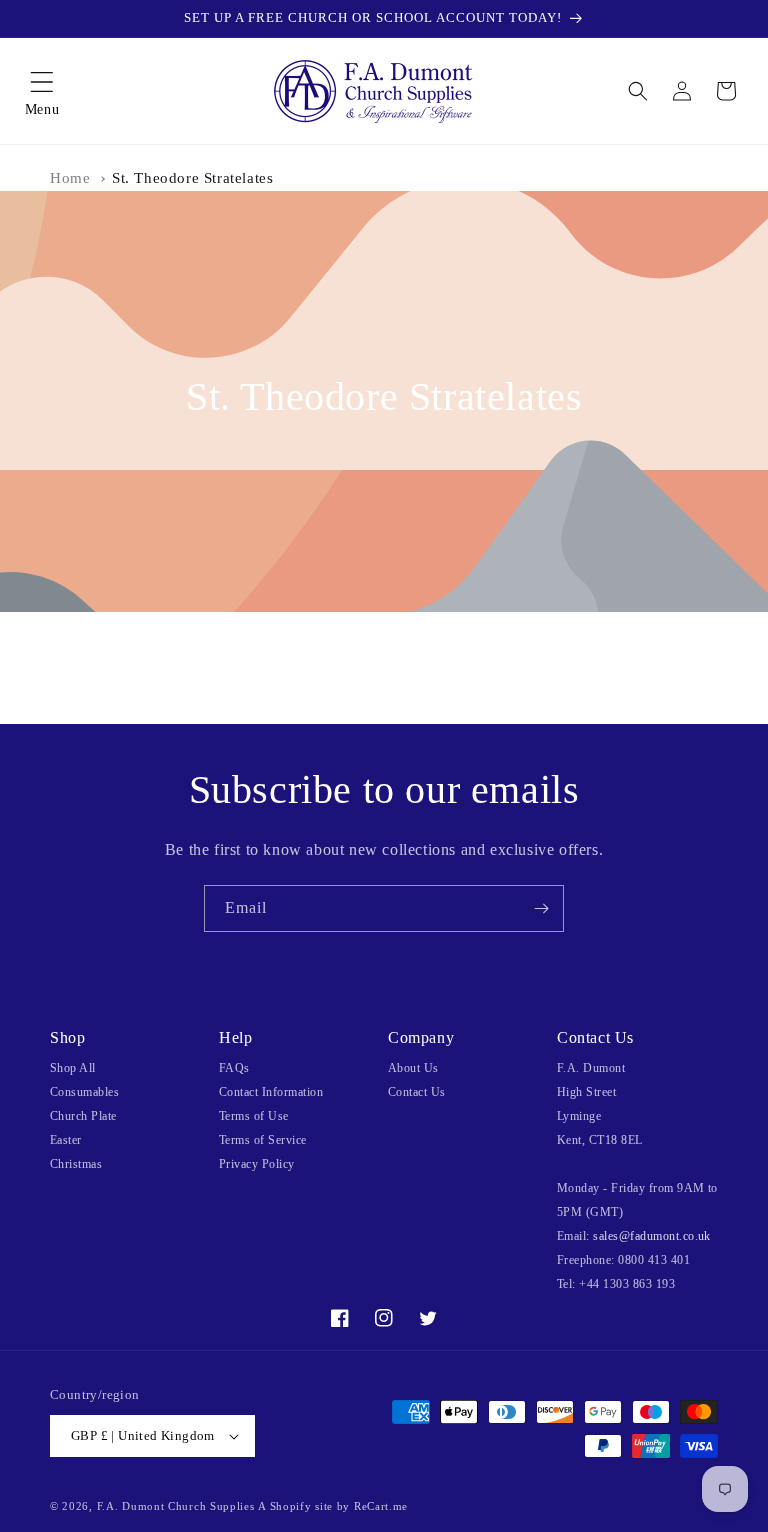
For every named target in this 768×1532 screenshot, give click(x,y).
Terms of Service (263, 1140)
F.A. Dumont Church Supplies (176, 1506)
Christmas (76, 1164)
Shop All (73, 1068)
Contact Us (417, 1092)
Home (70, 178)
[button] (42, 91)
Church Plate (83, 1116)
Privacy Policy (257, 1164)
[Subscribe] (541, 908)
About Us (413, 1068)
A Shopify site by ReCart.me (333, 1506)
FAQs (234, 1068)
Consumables (84, 1092)
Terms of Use (254, 1116)
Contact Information (271, 1092)
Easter (66, 1140)
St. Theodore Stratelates (192, 178)
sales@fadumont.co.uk (652, 1236)
